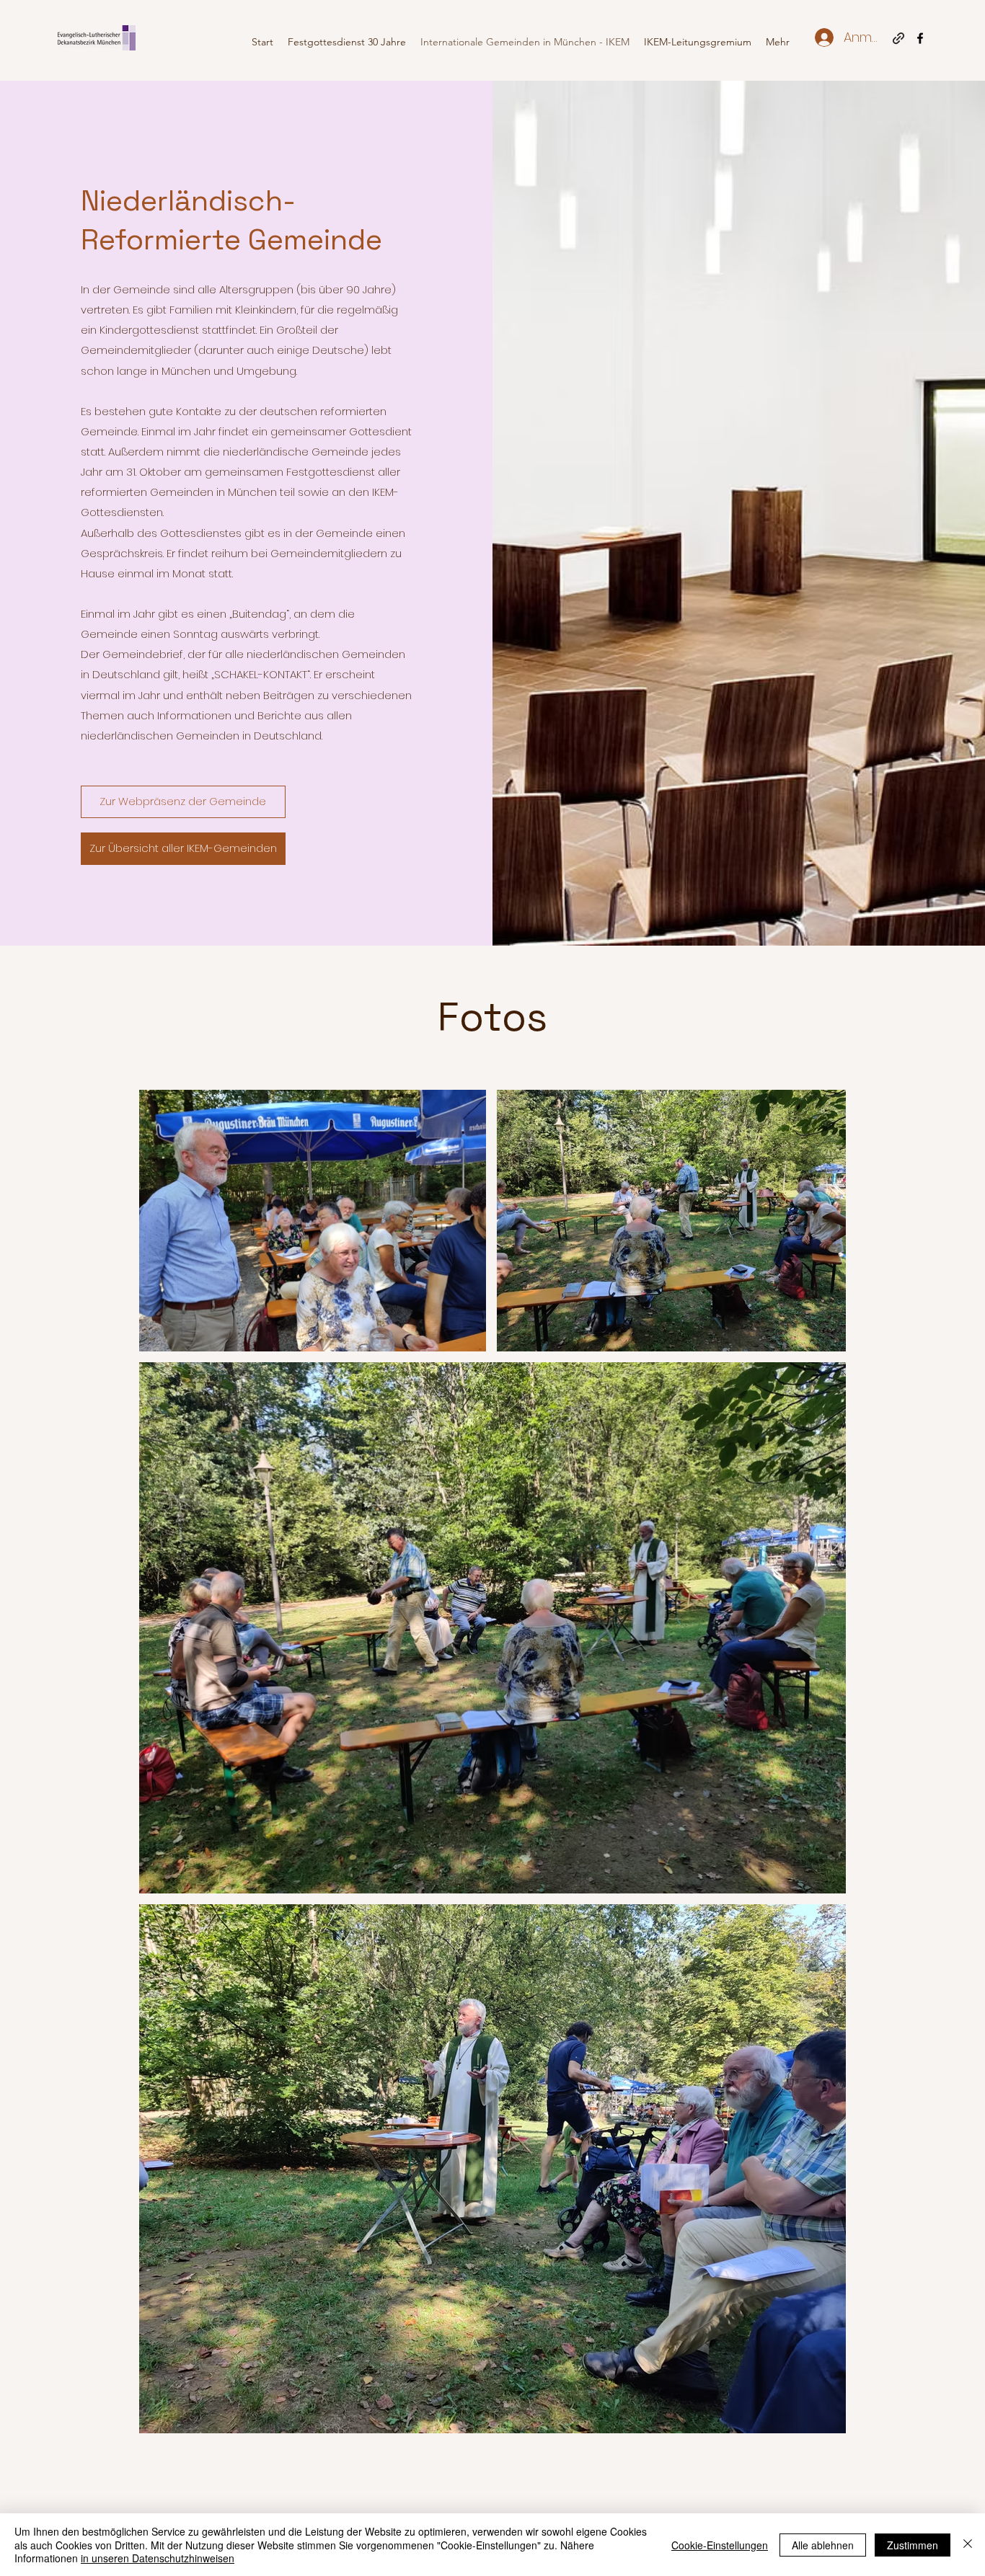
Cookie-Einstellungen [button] (720, 2545)
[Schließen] (968, 2545)
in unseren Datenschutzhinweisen (158, 2558)
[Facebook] (920, 38)
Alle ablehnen (823, 2545)
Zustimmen (913, 2545)
